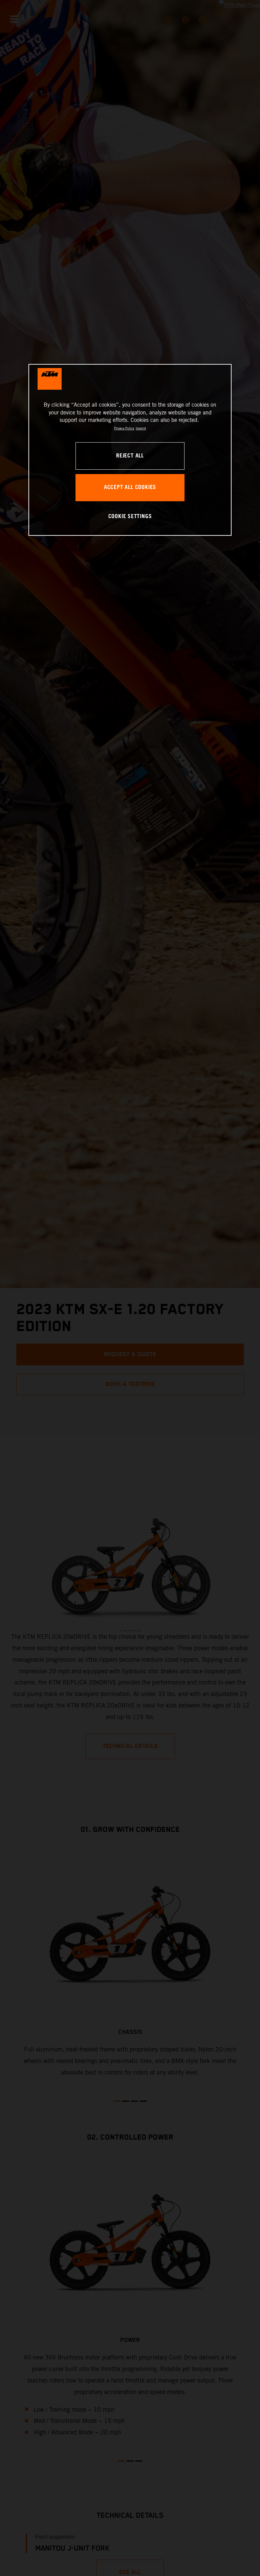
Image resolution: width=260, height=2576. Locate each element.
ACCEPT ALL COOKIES (130, 487)
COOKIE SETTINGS (130, 517)
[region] (130, 450)
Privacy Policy (124, 428)
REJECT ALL (130, 456)
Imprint (141, 428)
